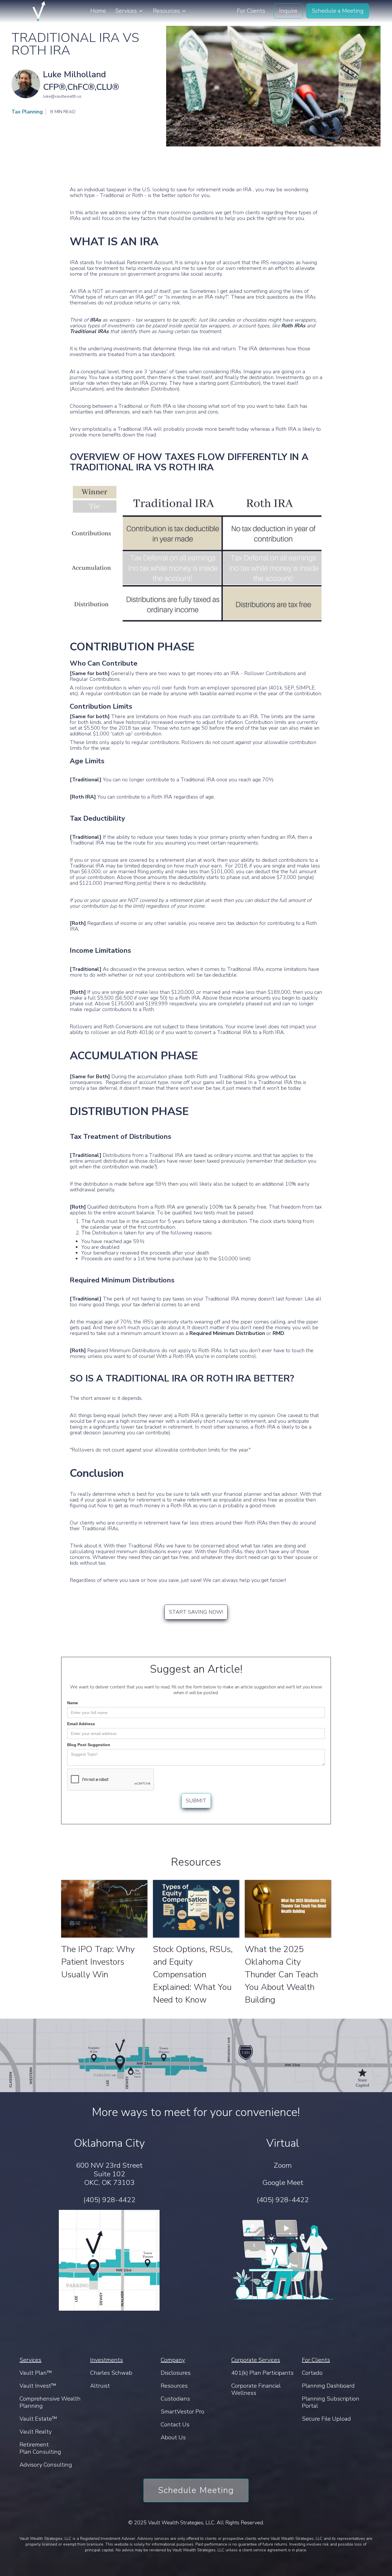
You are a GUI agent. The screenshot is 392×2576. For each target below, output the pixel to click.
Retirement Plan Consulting (40, 2448)
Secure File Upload (326, 2419)
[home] (39, 11)
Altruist (100, 2386)
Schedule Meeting (196, 2490)
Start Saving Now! (196, 1612)
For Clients (251, 11)
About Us (173, 2437)
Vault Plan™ (36, 2373)
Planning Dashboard (328, 2386)
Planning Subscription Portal (331, 2402)
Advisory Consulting (46, 2465)
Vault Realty (36, 2432)
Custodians (175, 2399)
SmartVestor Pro (183, 2412)
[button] (129, 11)
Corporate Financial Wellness (256, 2389)
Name (73, 1703)
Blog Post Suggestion (89, 1745)
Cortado (312, 2373)
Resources (174, 2386)
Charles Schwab (111, 2373)
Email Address (81, 1724)
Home (98, 11)
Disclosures (176, 2373)
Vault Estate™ (38, 2419)
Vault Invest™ (38, 2386)
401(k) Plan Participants (262, 2373)
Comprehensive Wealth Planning (50, 2402)
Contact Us (175, 2425)
